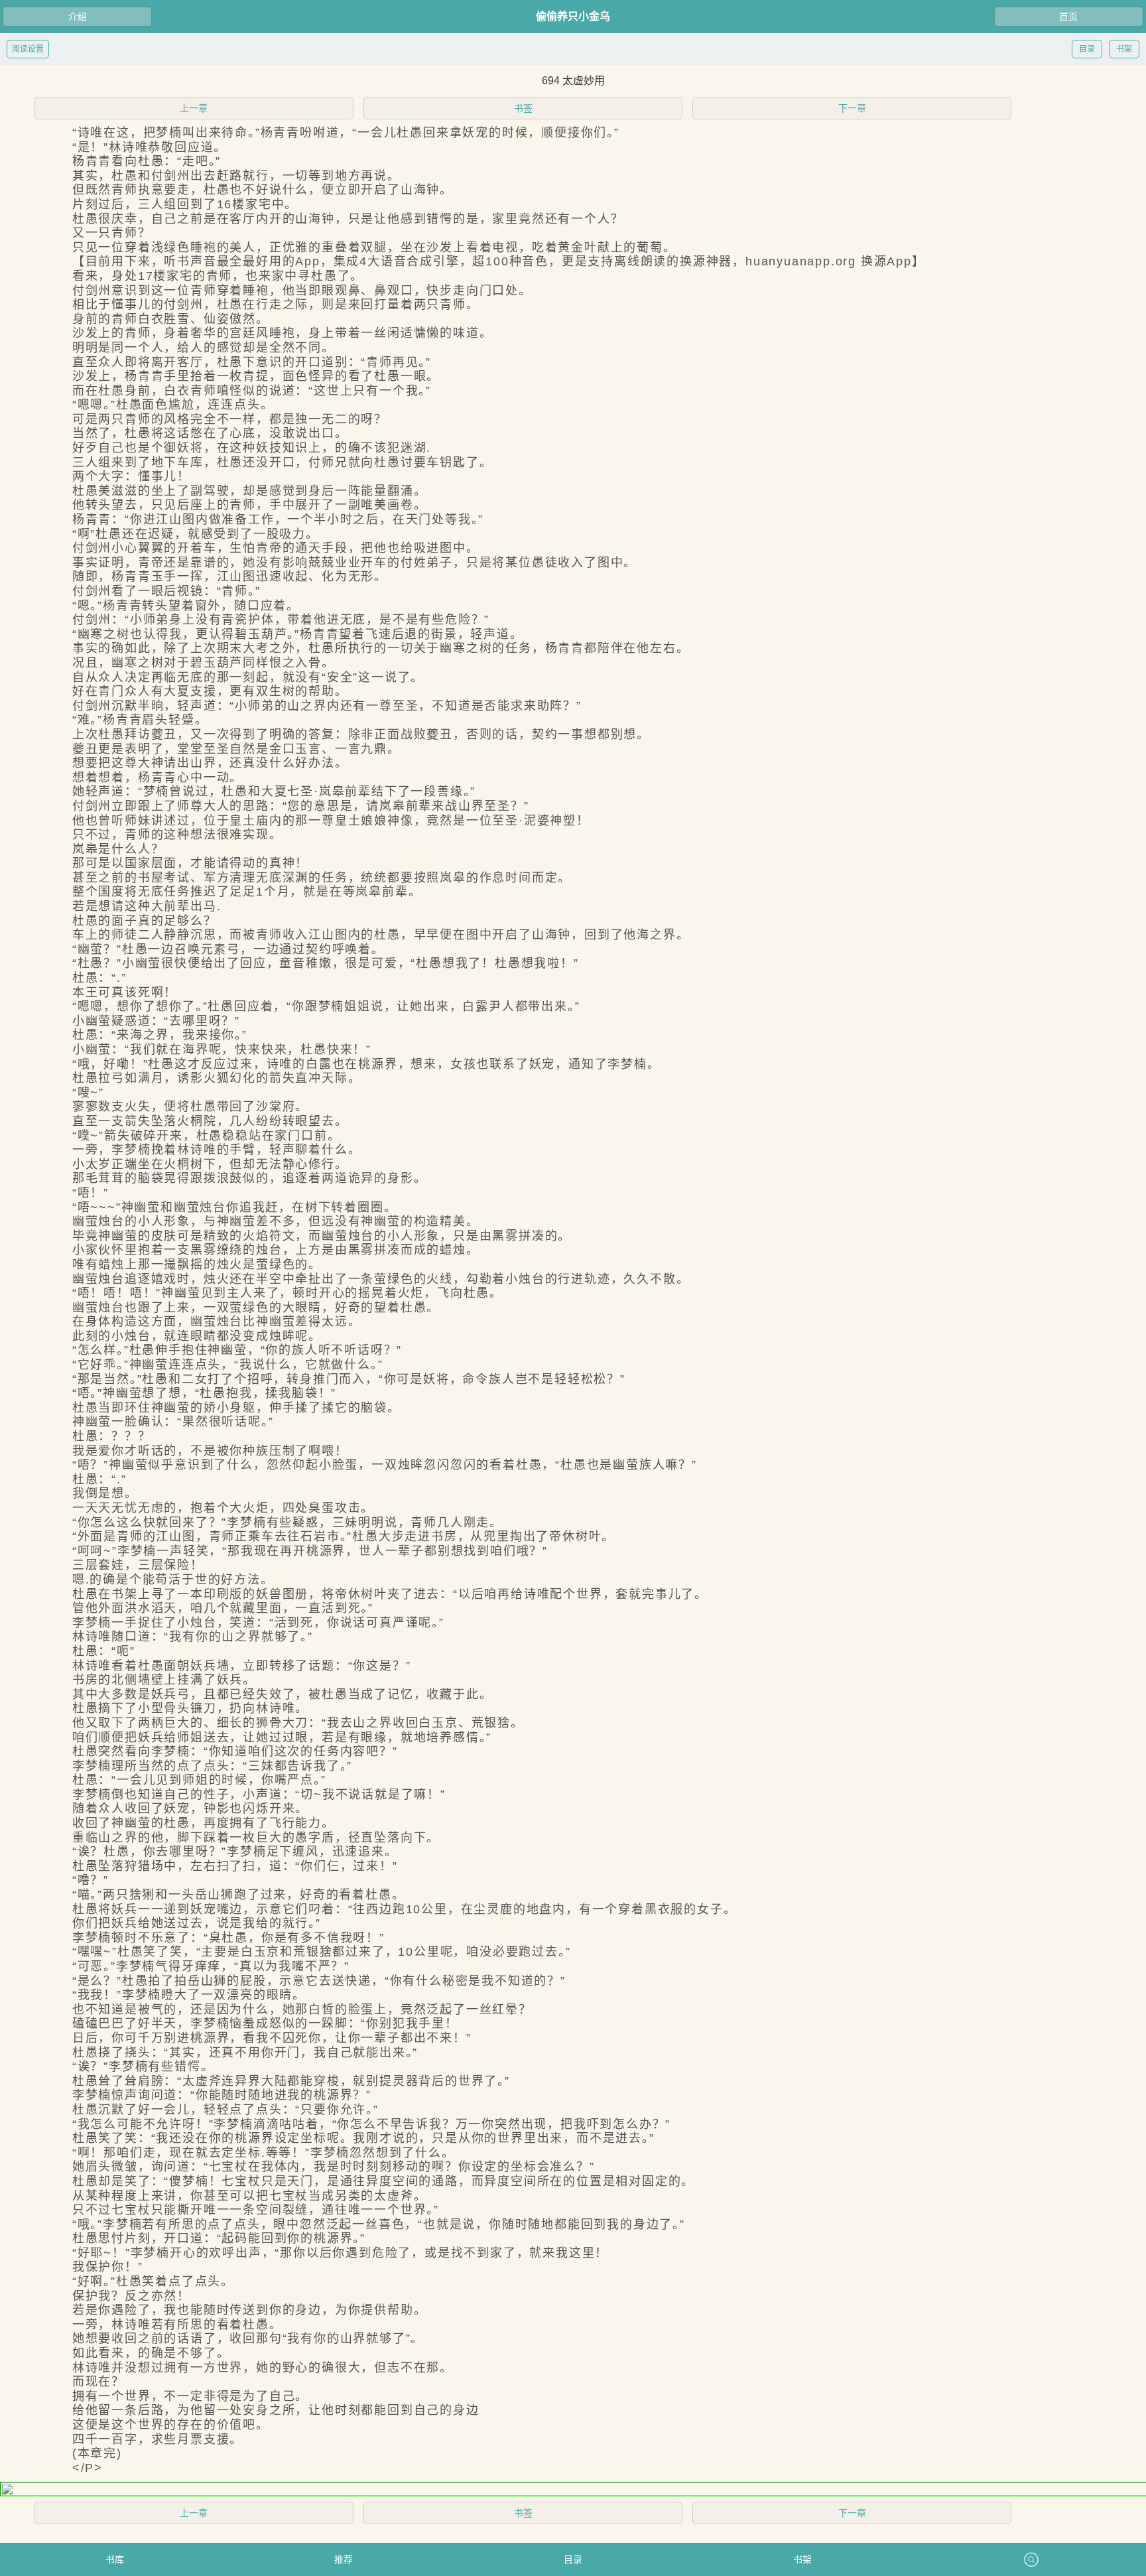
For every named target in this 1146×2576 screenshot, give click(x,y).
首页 (1068, 17)
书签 (523, 108)
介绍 (78, 17)
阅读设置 (28, 49)
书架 (1124, 49)
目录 (1087, 49)
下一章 (852, 108)
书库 (115, 2559)
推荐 (344, 2559)
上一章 (194, 108)
